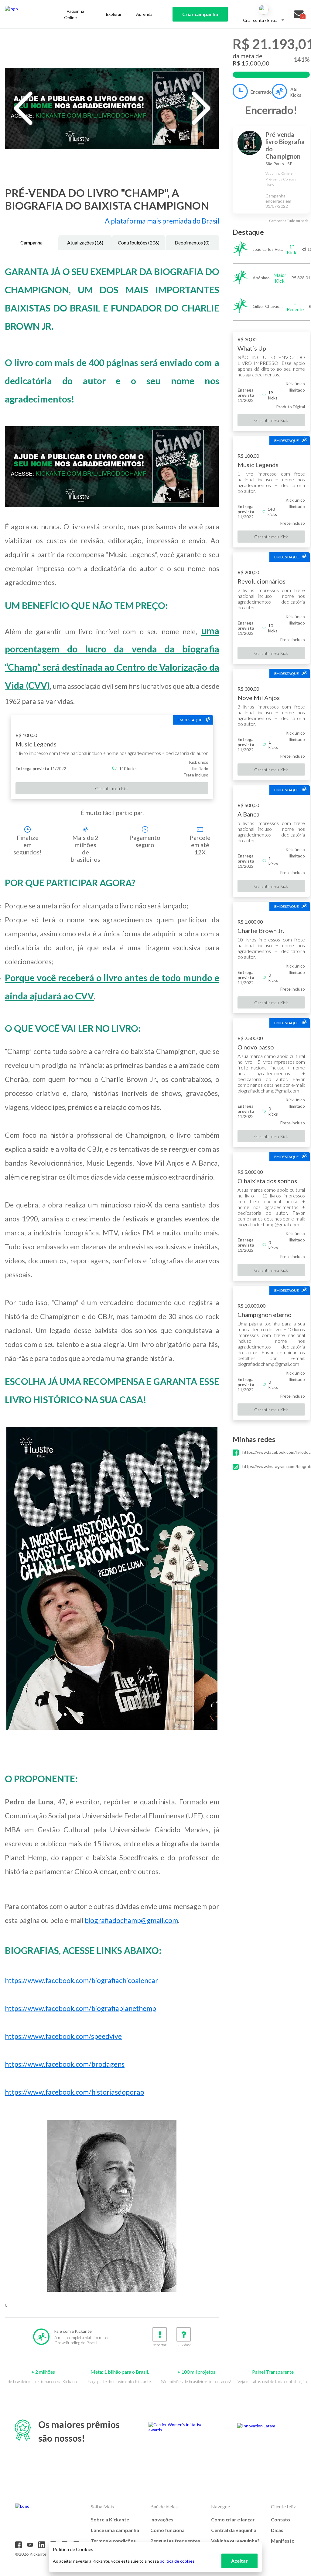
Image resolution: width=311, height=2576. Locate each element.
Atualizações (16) (85, 242)
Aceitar (239, 2561)
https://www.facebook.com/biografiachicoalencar (82, 1980)
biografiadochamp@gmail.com (131, 1920)
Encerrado (261, 92)
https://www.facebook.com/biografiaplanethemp (80, 2008)
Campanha (31, 242)
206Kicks (295, 92)
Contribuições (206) (139, 242)
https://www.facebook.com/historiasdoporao (75, 2092)
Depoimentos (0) (192, 242)
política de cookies (177, 2561)
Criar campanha (200, 14)
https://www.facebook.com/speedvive (63, 2036)
